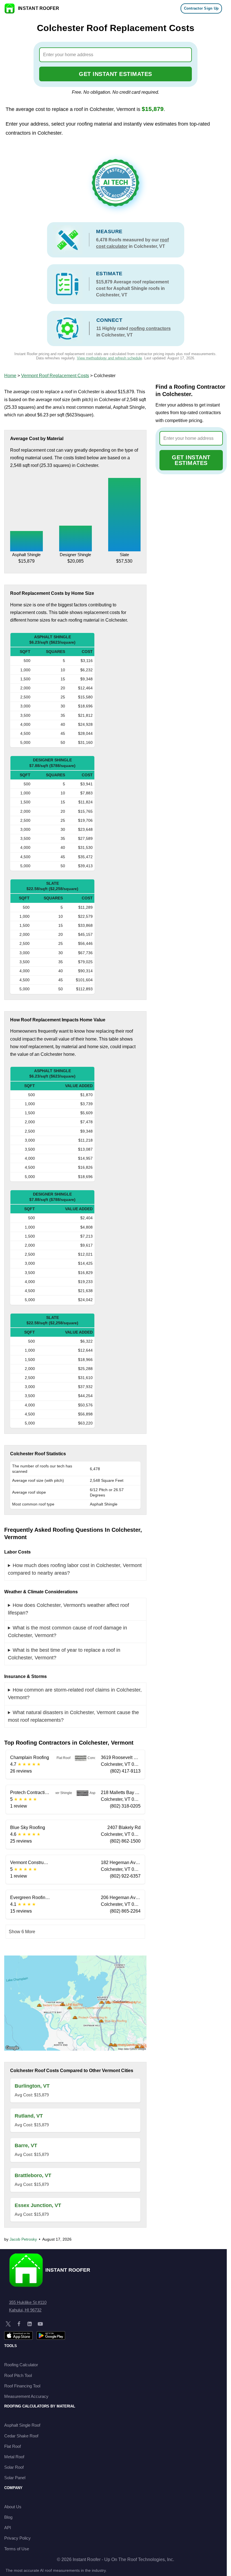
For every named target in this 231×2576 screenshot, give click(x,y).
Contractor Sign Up (201, 8)
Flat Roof (13, 2446)
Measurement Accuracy (26, 2396)
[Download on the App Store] (18, 2335)
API (8, 2528)
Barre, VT (26, 2145)
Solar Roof (14, 2467)
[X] (8, 2324)
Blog (8, 2517)
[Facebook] (19, 2324)
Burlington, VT (32, 2086)
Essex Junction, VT (38, 2205)
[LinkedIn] (30, 2324)
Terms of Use (17, 2549)
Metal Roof (14, 2457)
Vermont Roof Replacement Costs (55, 376)
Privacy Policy (17, 2538)
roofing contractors (150, 328)
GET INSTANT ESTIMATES (115, 74)
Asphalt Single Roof (22, 2425)
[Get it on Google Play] (51, 2335)
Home (10, 376)
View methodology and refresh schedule (109, 358)
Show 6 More (22, 1932)
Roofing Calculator (21, 2365)
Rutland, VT (29, 2116)
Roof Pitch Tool (18, 2375)
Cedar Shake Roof (21, 2436)
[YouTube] (40, 2324)
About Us (13, 2507)
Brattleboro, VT (33, 2175)
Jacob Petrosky (23, 2239)
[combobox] (116, 55)
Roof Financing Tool (22, 2386)
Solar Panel (15, 2478)
